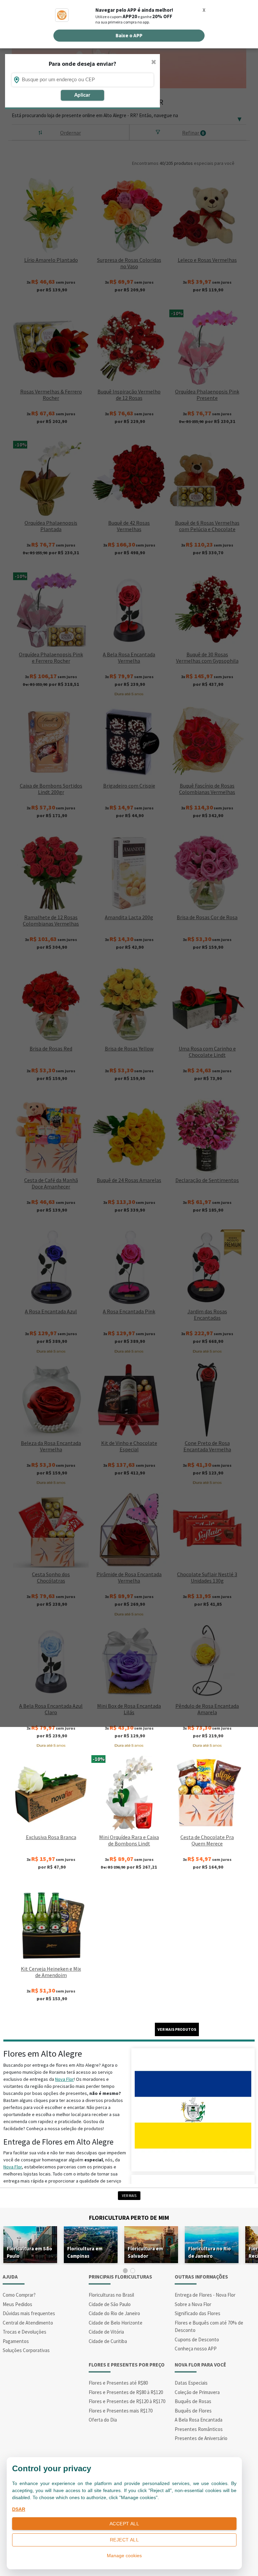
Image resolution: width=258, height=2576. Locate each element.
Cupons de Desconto (197, 2339)
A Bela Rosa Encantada (199, 2420)
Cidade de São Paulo (110, 2304)
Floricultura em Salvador (145, 2252)
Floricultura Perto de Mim (129, 2218)
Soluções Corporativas (26, 2350)
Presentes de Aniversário (201, 2438)
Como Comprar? (19, 2295)
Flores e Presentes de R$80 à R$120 (126, 2392)
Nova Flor (64, 2079)
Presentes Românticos (199, 2429)
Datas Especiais (191, 2383)
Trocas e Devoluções (25, 2332)
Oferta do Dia (103, 2420)
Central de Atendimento (28, 2323)
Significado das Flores (198, 2313)
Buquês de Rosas (193, 2401)
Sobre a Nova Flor (193, 2304)
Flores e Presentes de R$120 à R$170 (127, 2401)
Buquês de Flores (193, 2411)
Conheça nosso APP (196, 2349)
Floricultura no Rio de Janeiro (209, 2252)
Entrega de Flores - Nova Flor (205, 2295)
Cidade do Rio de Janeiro (114, 2313)
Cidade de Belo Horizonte (116, 2323)
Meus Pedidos (17, 2304)
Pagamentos (16, 2341)
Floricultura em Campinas (85, 2252)
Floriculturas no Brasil (111, 2295)
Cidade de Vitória (106, 2332)
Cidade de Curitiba (108, 2341)
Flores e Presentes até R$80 (118, 2383)
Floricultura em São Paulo (29, 2252)
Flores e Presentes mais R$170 (121, 2411)
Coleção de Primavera (197, 2392)
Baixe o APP (129, 35)
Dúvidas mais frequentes (29, 2313)
